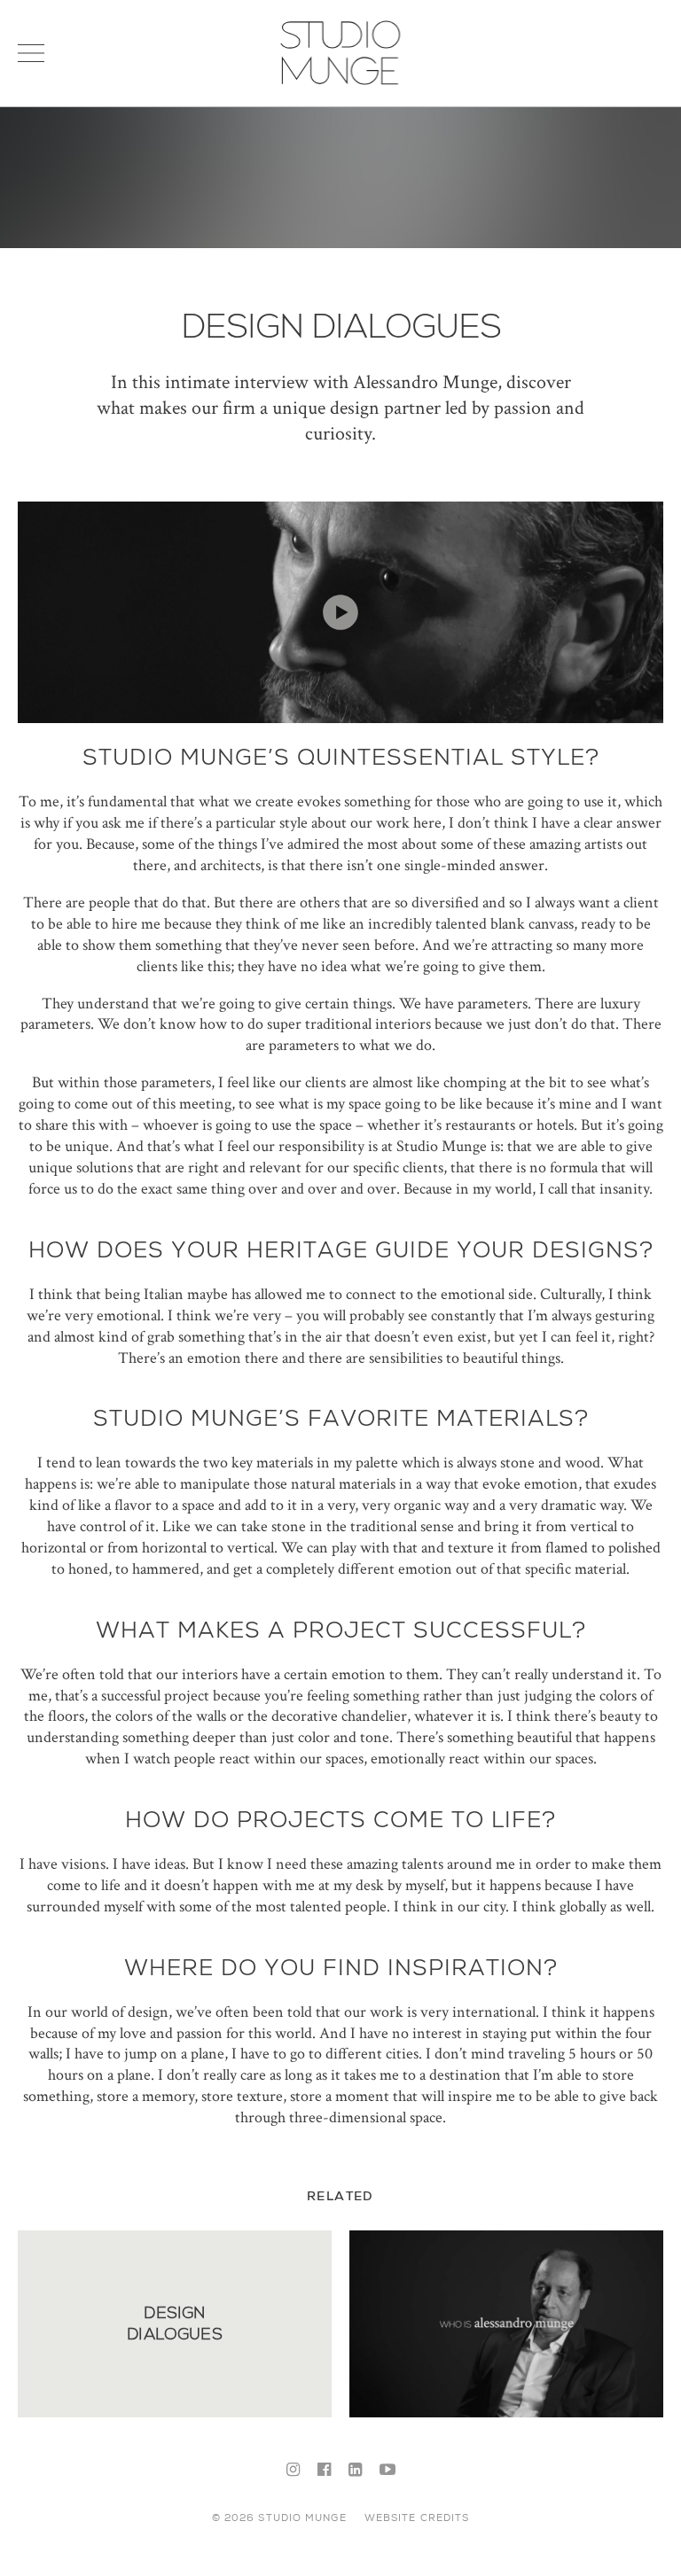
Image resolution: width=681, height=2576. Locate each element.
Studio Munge (341, 83)
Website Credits (417, 2518)
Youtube (387, 2471)
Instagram (293, 2471)
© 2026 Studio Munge (279, 2518)
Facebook (324, 2471)
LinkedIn (355, 2471)
